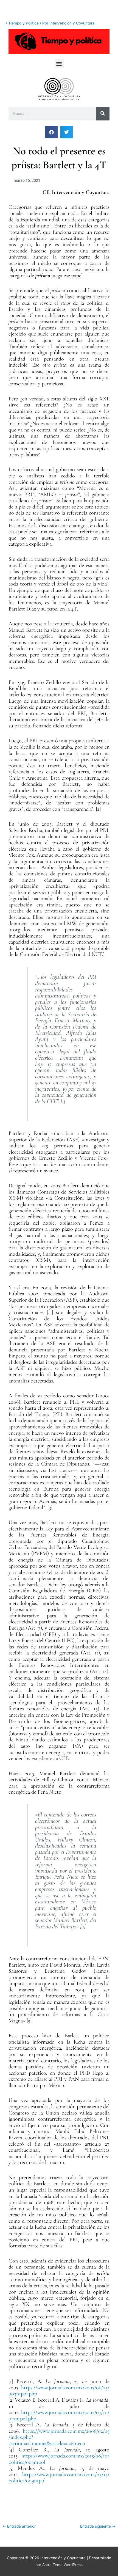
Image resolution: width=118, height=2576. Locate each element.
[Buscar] (103, 114)
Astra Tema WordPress (62, 2565)
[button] (59, 64)
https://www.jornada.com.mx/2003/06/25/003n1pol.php (59, 2391)
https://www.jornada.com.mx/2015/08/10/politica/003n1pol (59, 2459)
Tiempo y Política (23, 23)
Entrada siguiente (98, 2526)
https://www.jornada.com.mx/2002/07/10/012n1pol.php (59, 2416)
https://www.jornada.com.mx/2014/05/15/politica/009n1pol (59, 2478)
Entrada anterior (19, 2526)
